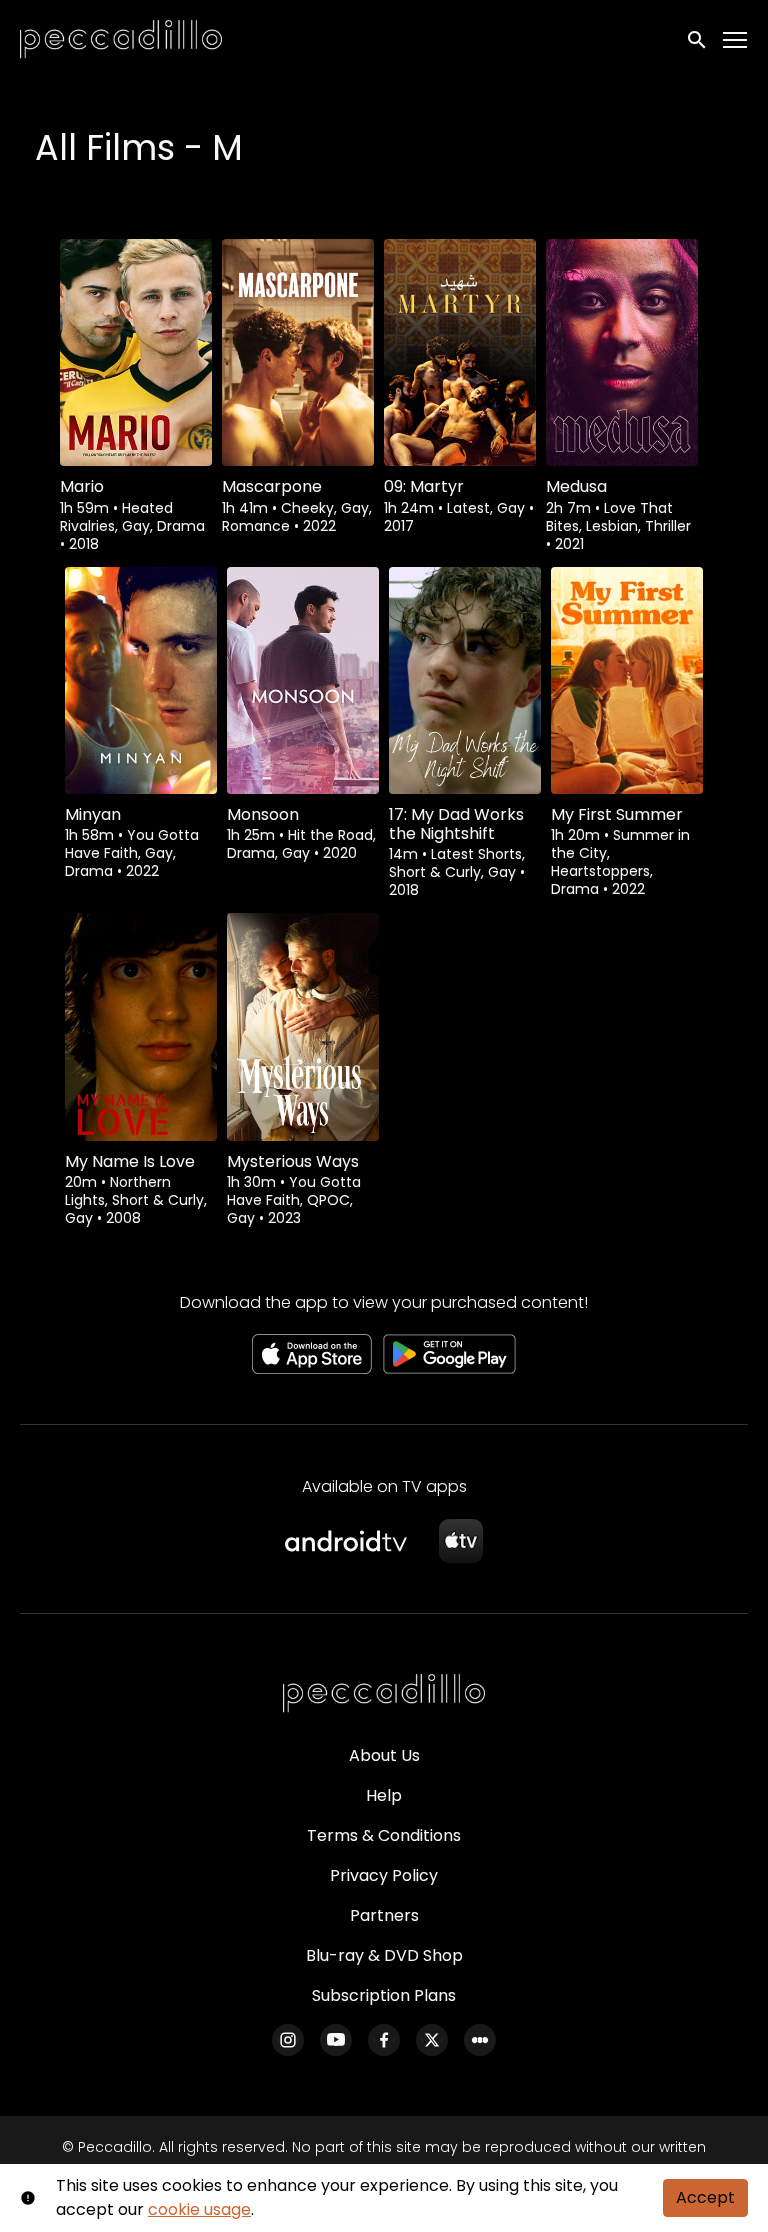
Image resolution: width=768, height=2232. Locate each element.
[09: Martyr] (460, 352)
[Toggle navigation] (736, 40)
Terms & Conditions (384, 1835)
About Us (384, 1755)
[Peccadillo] (384, 1694)
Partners (384, 1915)
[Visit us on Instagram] (288, 2040)
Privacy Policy (384, 1875)
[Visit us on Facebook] (384, 2040)
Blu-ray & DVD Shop (384, 1955)
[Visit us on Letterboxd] (480, 2040)
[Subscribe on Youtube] (336, 2040)
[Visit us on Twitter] (432, 2040)
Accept (705, 2197)
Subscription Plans (384, 1995)
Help (384, 1795)
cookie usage (199, 2209)
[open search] (698, 40)
